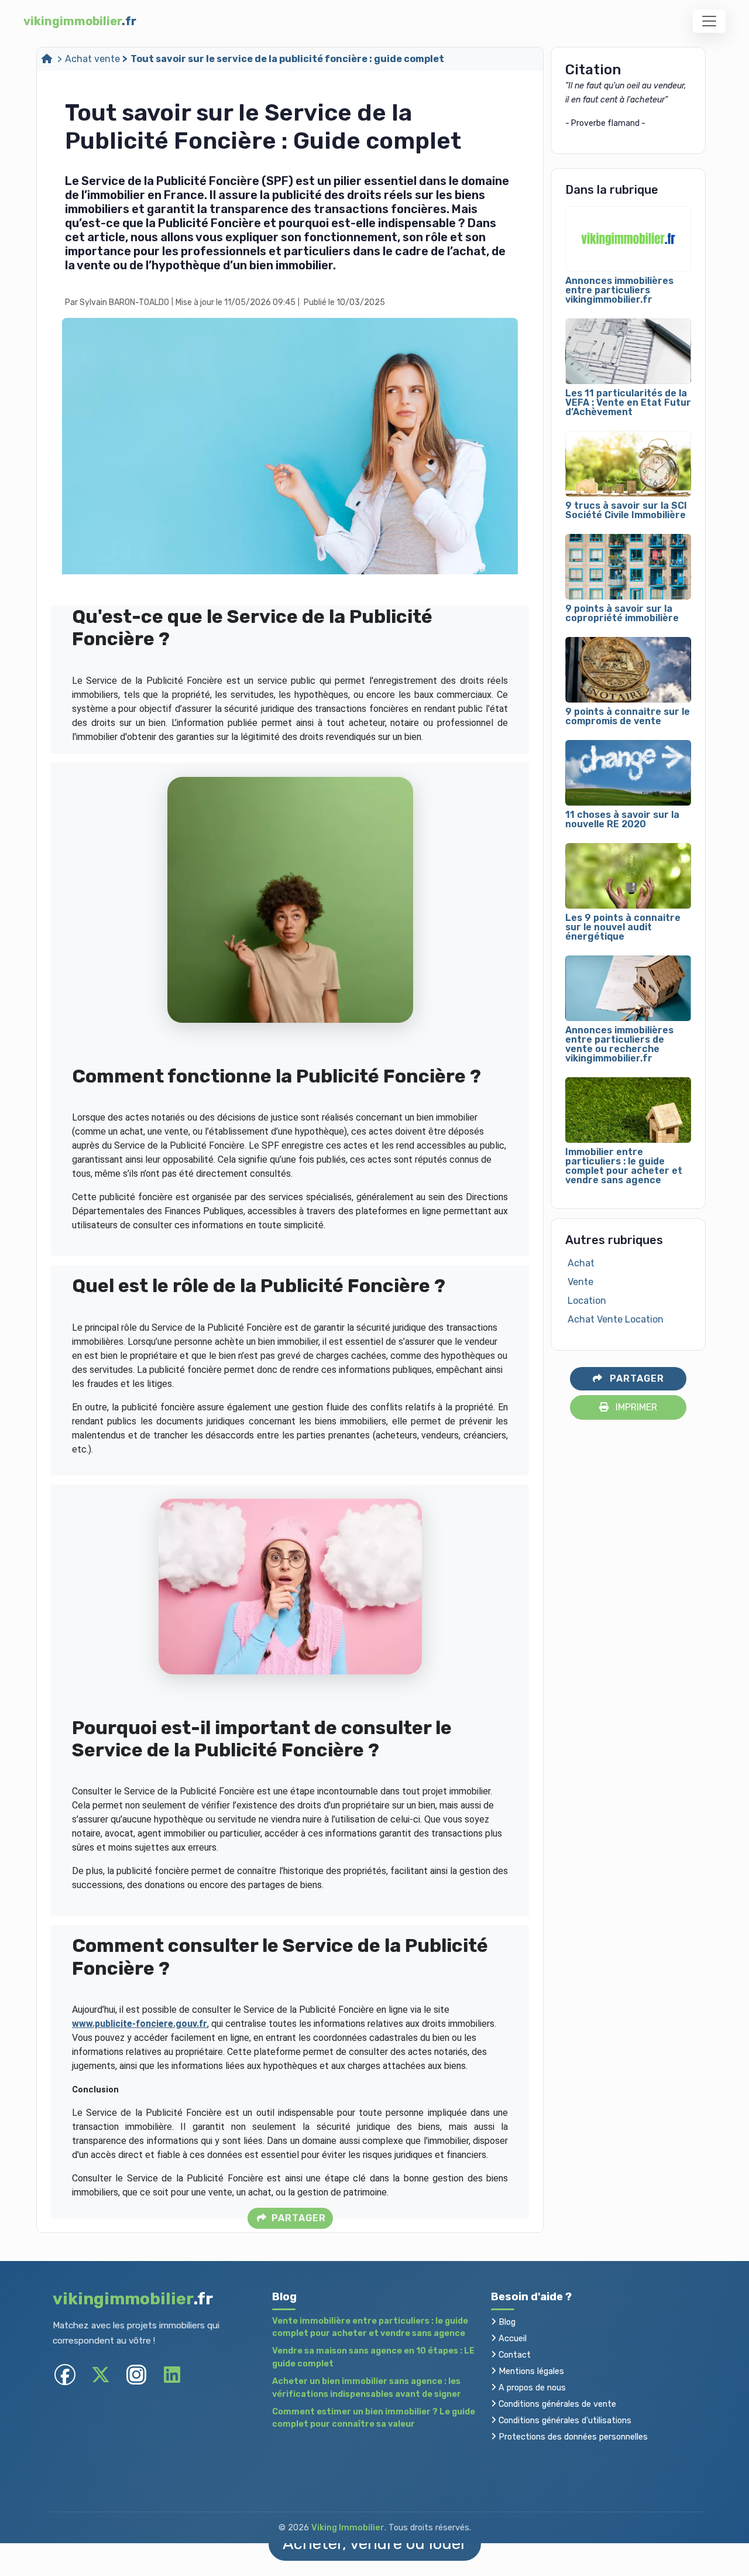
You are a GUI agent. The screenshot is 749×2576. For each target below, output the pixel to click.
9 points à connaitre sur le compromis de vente (628, 717)
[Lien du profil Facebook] (65, 2374)
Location (587, 1301)
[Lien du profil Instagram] (136, 2374)
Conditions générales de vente (556, 2404)
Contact (513, 2355)
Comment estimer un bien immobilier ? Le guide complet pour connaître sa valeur (374, 2418)
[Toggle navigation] (709, 21)
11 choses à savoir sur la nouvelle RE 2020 (622, 820)
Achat (581, 1263)
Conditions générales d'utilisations (564, 2421)
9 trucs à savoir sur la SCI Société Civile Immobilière (626, 511)
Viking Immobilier (348, 2528)
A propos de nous (531, 2388)
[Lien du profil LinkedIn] (172, 2374)
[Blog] (48, 59)
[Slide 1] (489, 578)
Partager (297, 2218)
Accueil (511, 2339)
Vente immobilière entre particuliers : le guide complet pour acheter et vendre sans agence (370, 2327)
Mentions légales (530, 2371)
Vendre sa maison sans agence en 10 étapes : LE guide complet (373, 2357)
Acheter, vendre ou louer (375, 2544)
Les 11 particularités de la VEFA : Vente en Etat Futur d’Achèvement (628, 403)
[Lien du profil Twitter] (100, 2374)
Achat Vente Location (616, 1319)
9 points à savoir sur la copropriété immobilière (622, 614)
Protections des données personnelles (572, 2437)
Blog (506, 2322)
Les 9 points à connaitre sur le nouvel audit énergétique (623, 927)
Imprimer (635, 1407)
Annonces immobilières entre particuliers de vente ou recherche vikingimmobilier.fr (619, 1044)
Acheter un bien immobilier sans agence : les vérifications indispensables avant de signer (367, 2388)
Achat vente (92, 59)
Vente (580, 1282)
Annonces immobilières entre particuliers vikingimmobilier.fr (619, 290)
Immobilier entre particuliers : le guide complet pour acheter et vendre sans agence (624, 1166)
